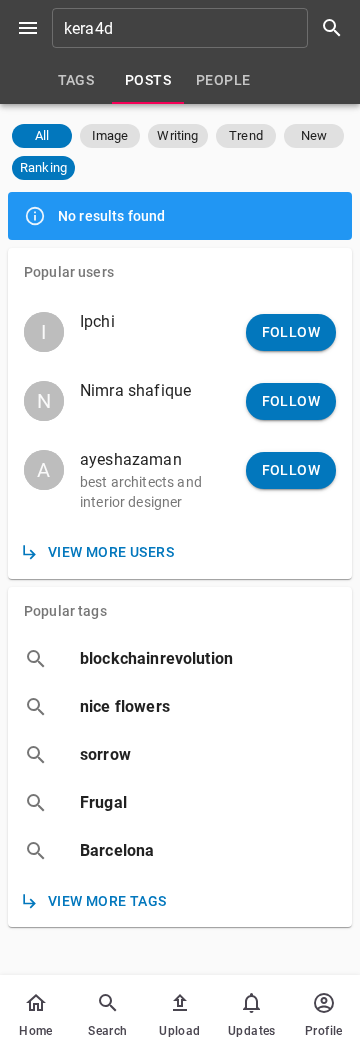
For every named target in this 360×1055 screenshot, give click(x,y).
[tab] (76, 80)
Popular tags (65, 611)
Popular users (69, 272)
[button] (42, 136)
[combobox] (204, 28)
